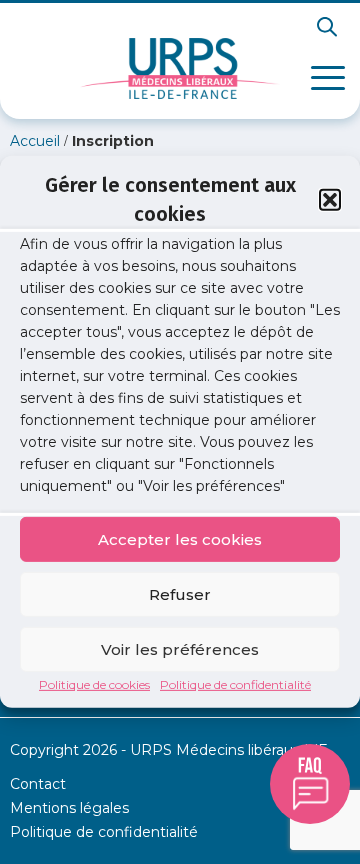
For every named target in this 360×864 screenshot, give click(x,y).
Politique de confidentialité (235, 684)
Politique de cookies (94, 684)
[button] (330, 199)
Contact (38, 784)
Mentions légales (69, 808)
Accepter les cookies (180, 538)
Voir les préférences (180, 648)
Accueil (35, 141)
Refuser (180, 593)
